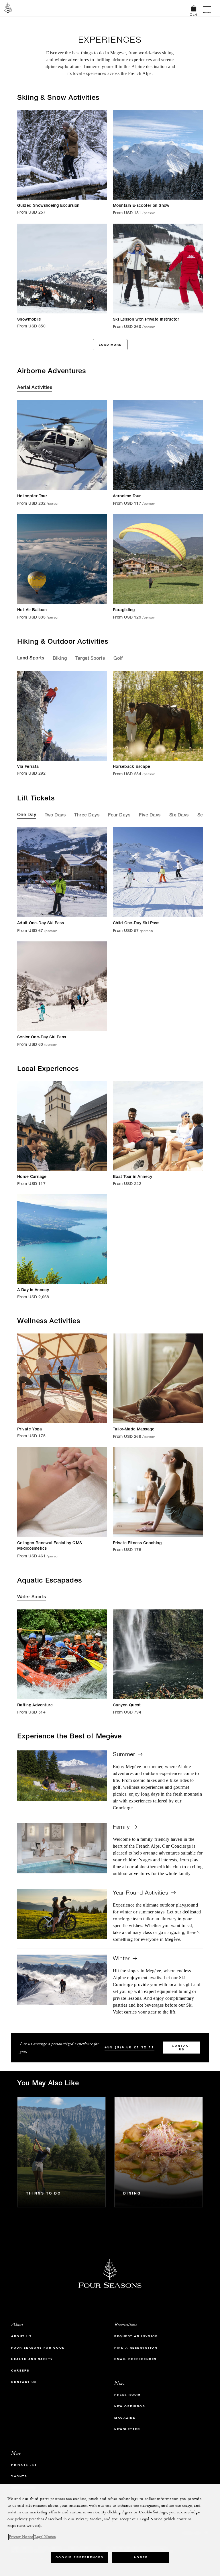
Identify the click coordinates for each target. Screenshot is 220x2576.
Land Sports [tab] (31, 659)
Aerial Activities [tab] (35, 388)
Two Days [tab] (55, 816)
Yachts (19, 2476)
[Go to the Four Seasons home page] (8, 8)
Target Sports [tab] (90, 659)
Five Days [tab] (150, 816)
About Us (21, 2336)
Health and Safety (32, 2359)
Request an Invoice (136, 2336)
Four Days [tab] (119, 816)
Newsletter (127, 2429)
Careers (20, 2371)
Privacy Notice (21, 2537)
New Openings (130, 2406)
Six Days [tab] (179, 816)
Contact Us (182, 2048)
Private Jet (24, 2465)
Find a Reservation (136, 2348)
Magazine (125, 2418)
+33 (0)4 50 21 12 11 (129, 2047)
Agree (141, 2557)
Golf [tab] (118, 659)
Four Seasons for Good (38, 2348)
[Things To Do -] (61, 2152)
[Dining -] (159, 2152)
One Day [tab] (27, 815)
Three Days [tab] (87, 816)
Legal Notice (45, 2537)
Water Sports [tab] (32, 1597)
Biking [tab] (60, 659)
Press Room (127, 2395)
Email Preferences (135, 2359)
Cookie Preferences (79, 2557)
